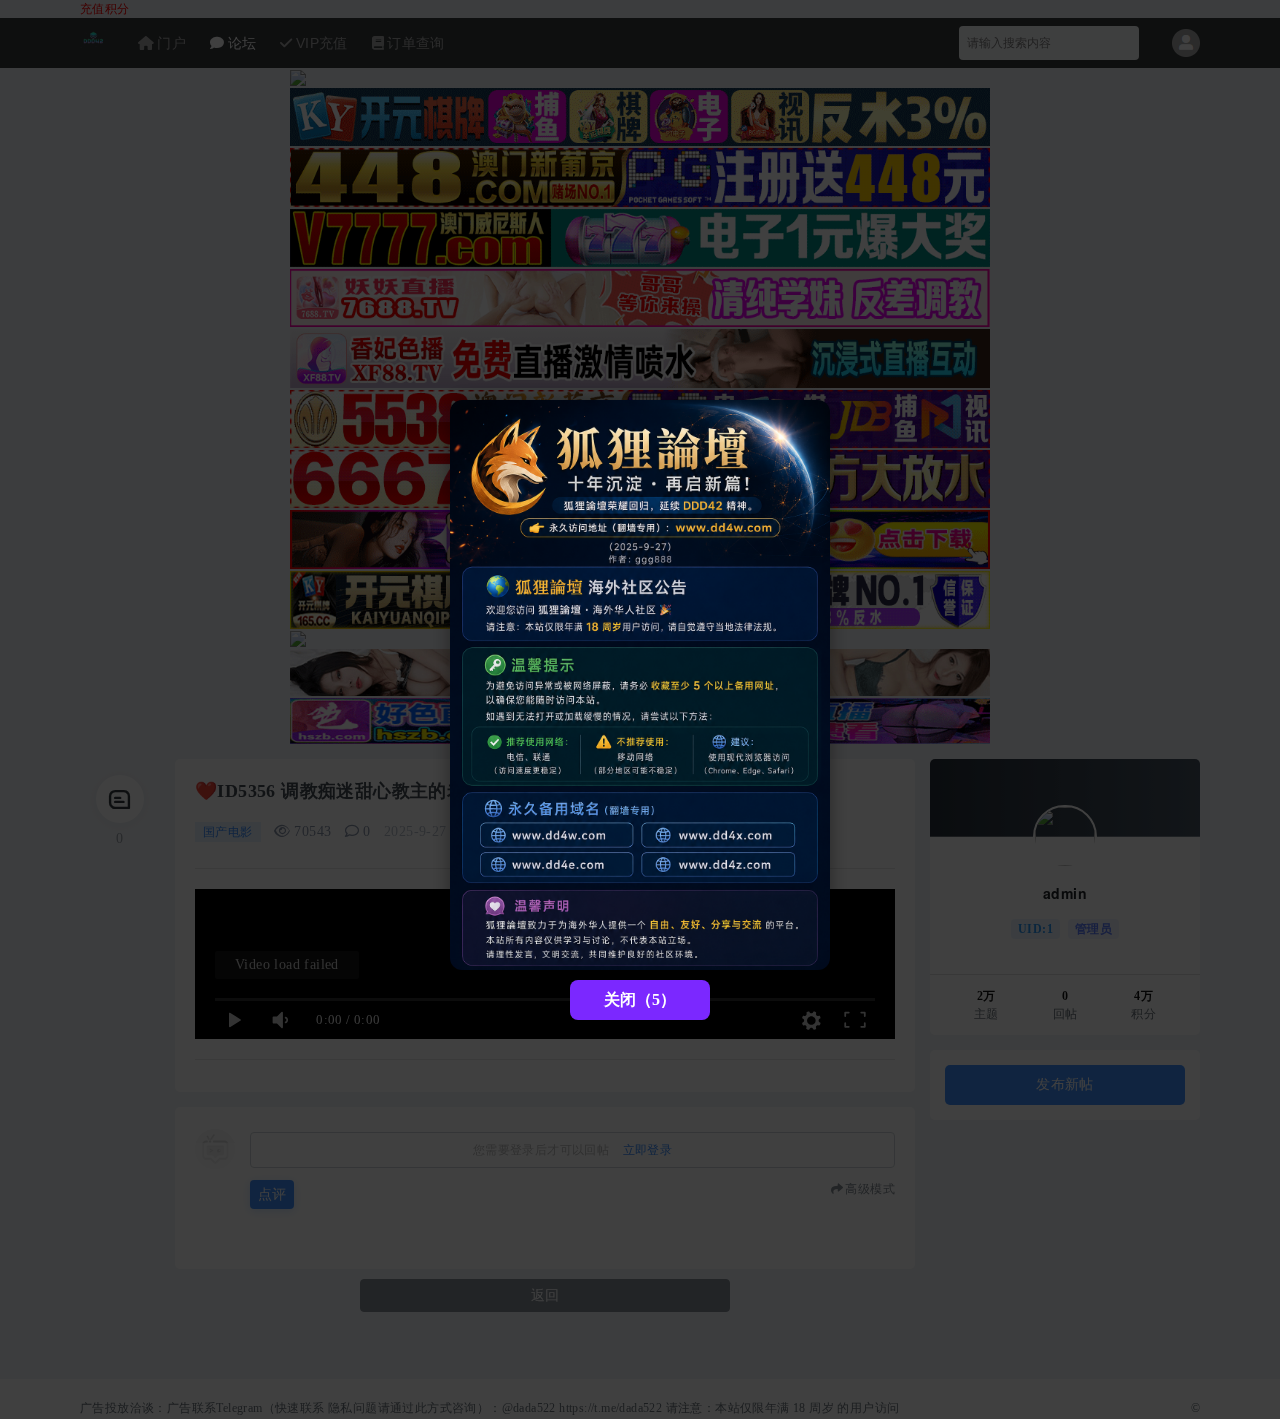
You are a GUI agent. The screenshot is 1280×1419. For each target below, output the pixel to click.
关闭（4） (640, 999)
